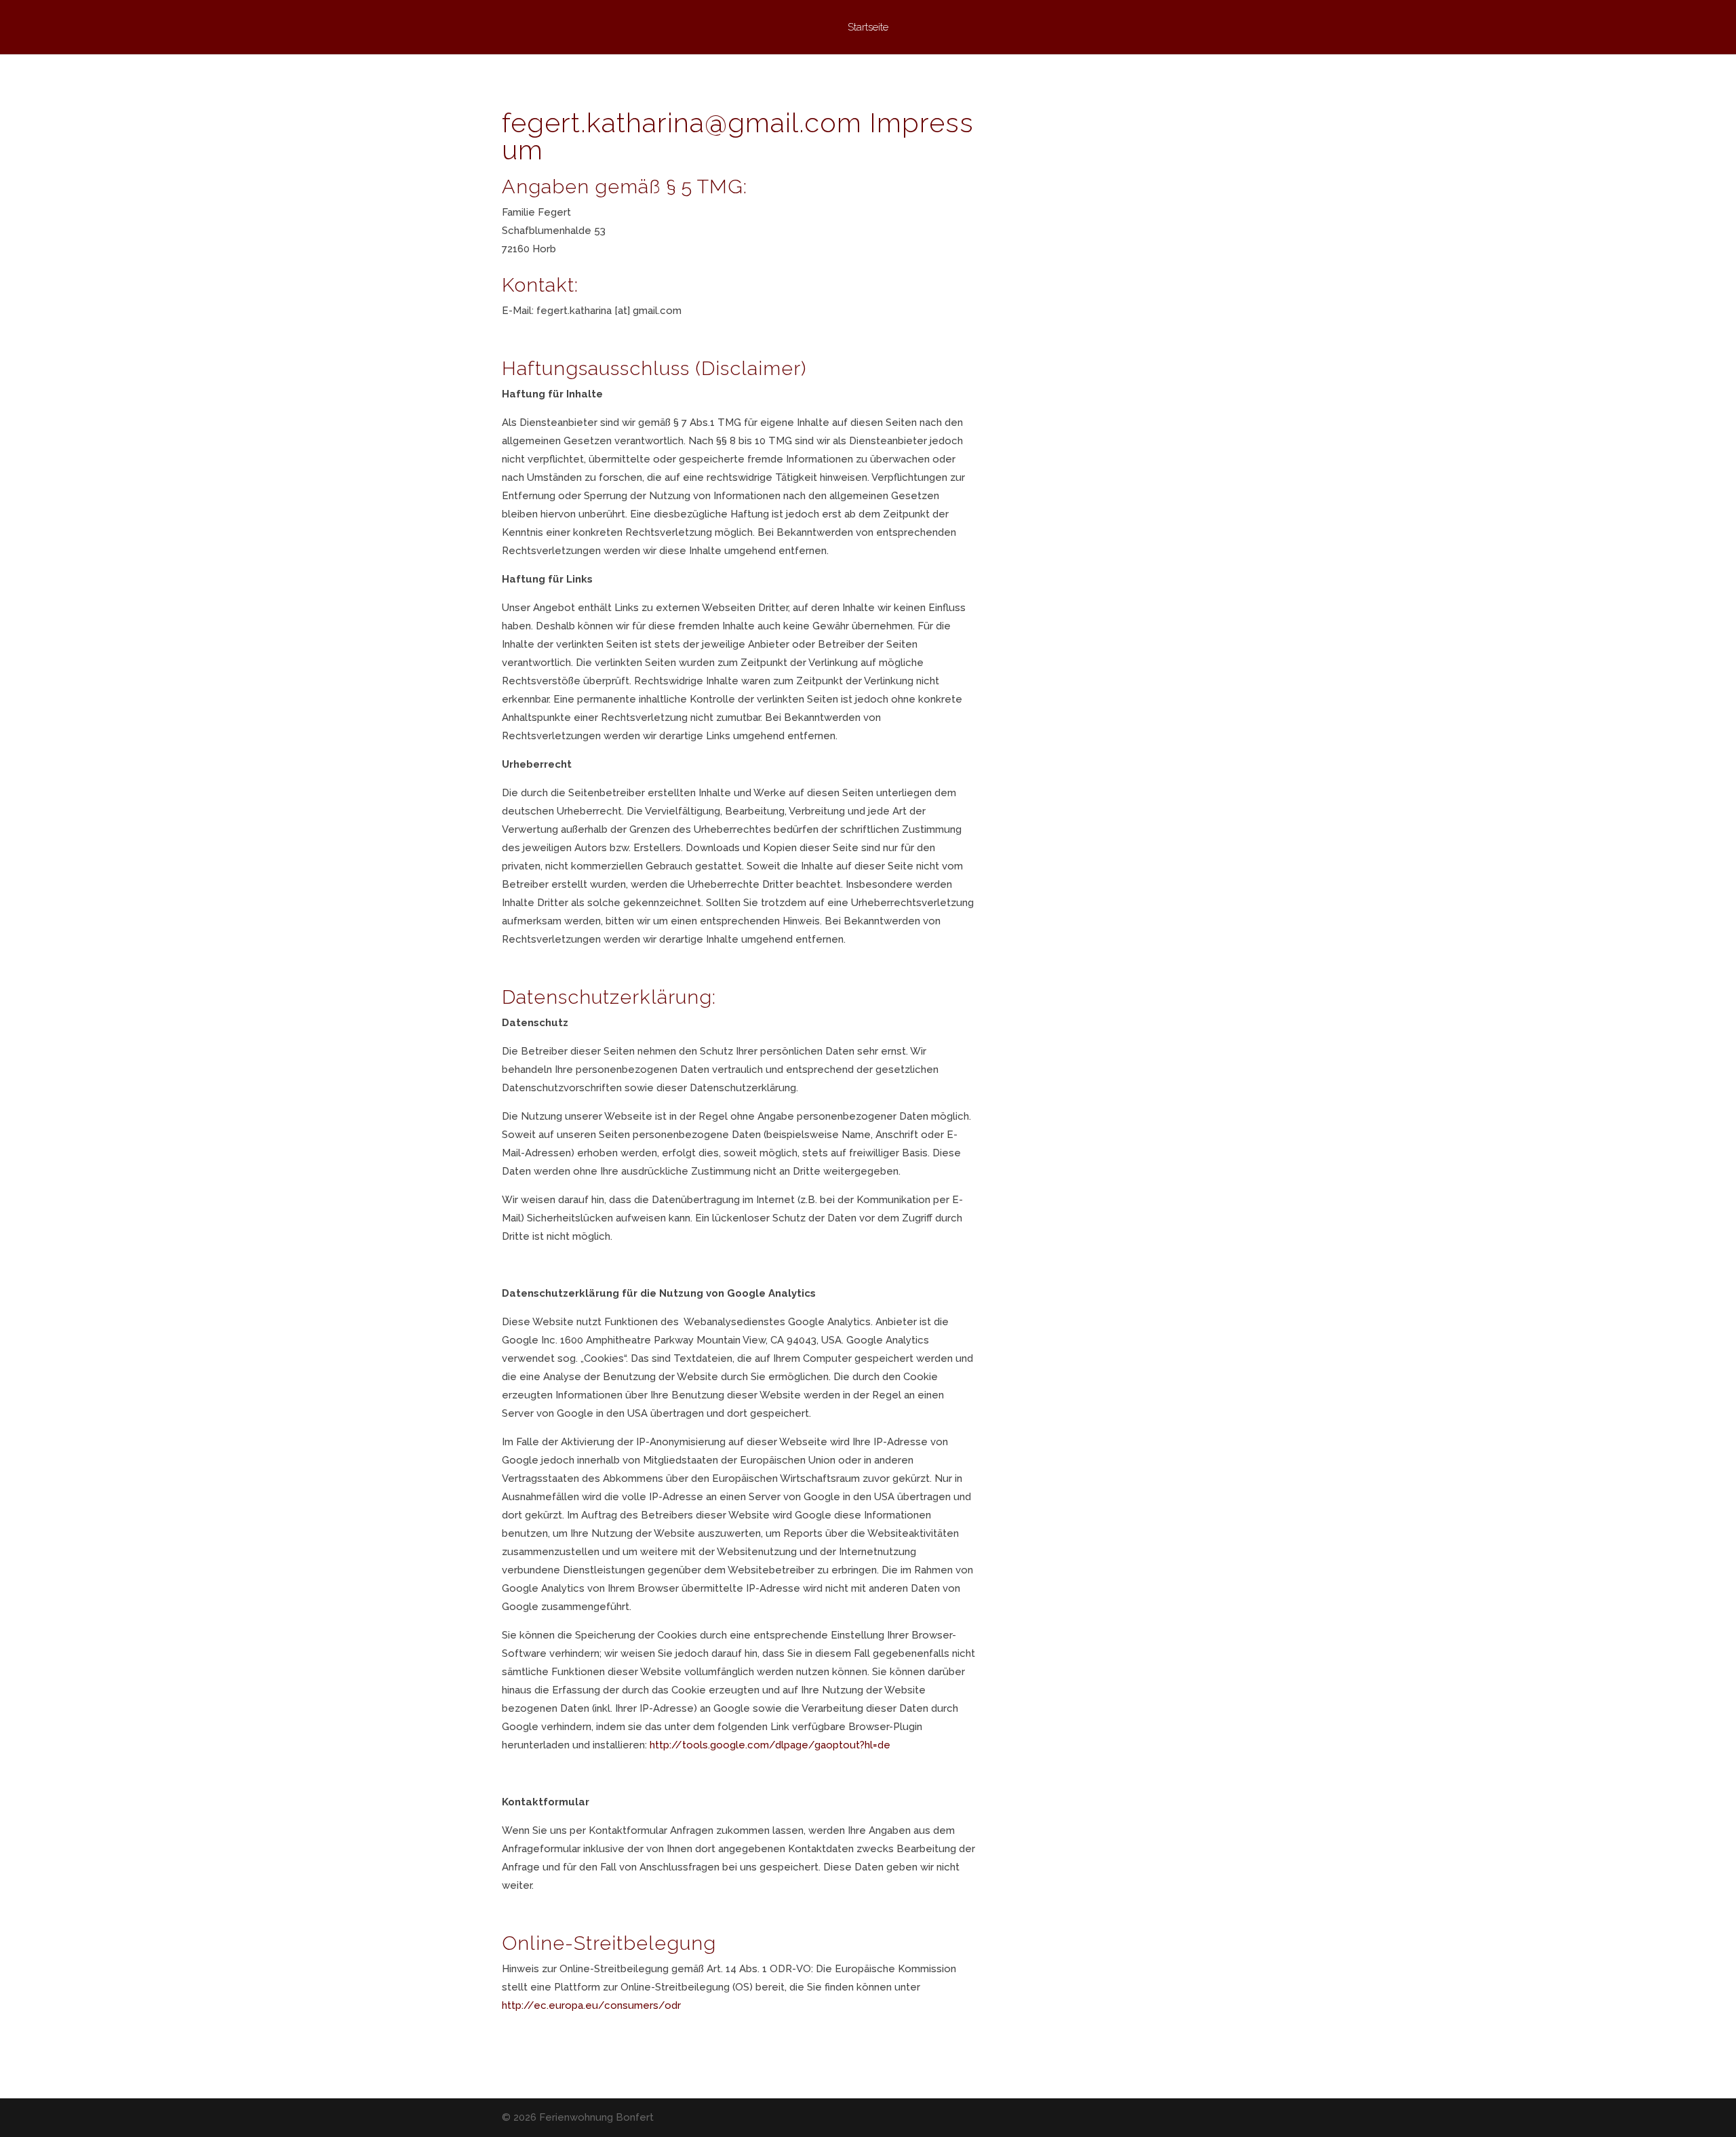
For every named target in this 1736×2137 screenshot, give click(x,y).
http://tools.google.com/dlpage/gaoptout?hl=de (770, 1745)
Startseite (868, 28)
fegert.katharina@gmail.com (682, 122)
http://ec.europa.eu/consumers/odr (591, 2005)
